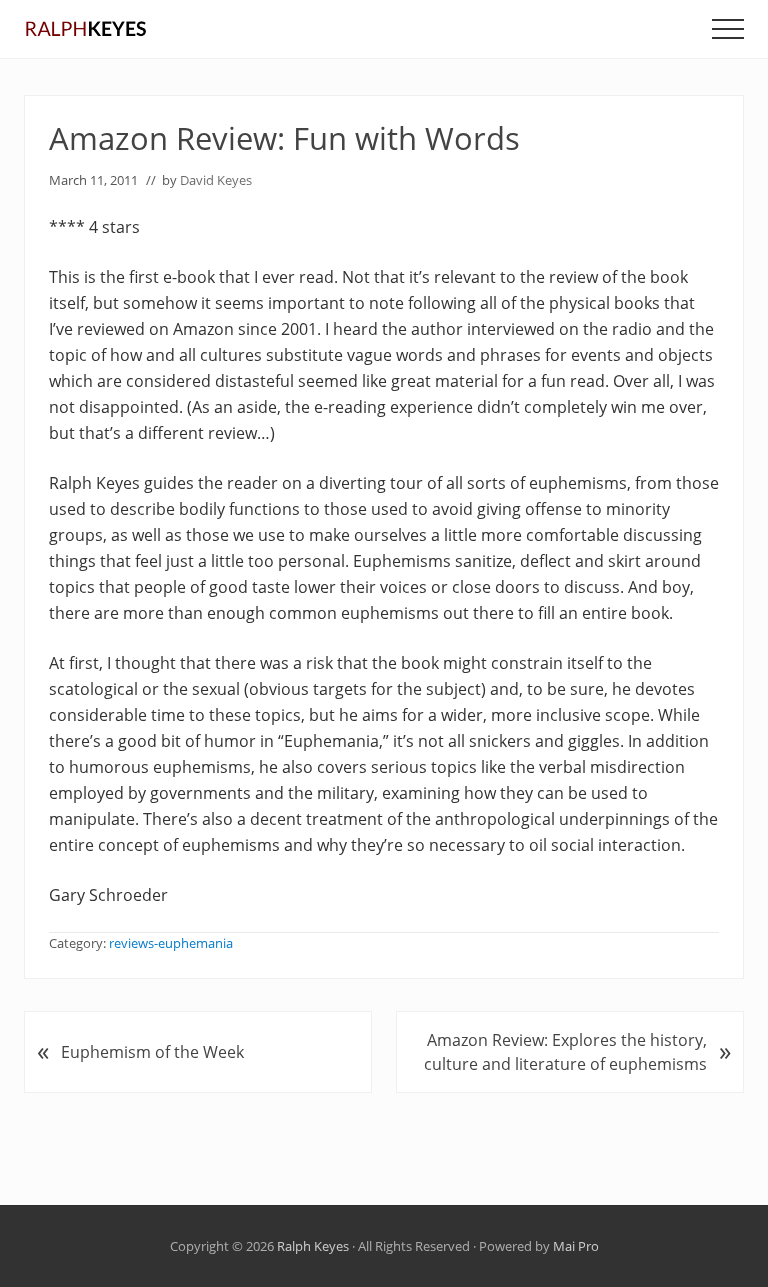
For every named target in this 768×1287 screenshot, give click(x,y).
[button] (728, 29)
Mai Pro (576, 1246)
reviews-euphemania (171, 943)
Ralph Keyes (313, 1246)
